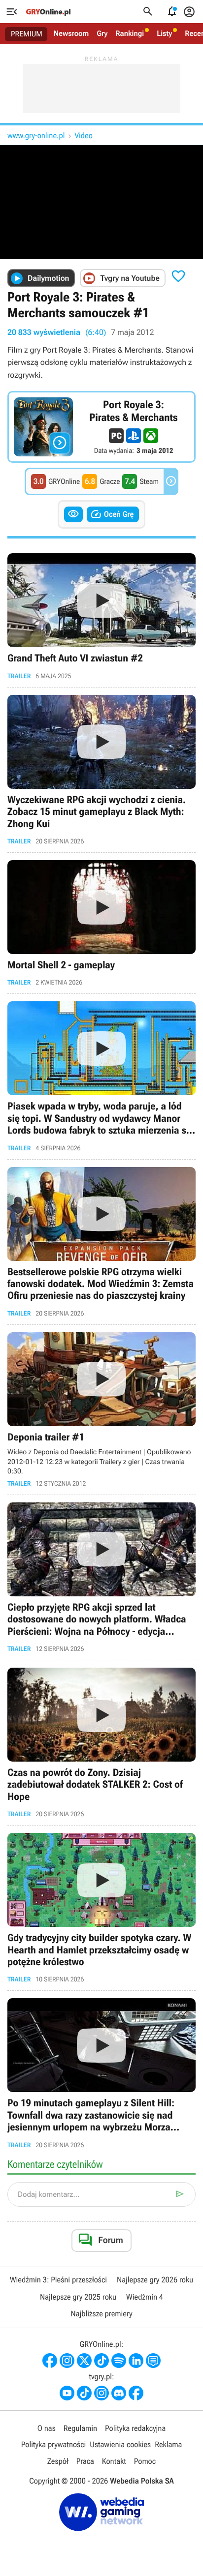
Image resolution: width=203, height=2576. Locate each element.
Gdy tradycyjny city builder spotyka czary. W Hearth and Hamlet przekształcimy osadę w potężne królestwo (101, 1908)
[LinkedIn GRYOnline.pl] (136, 2361)
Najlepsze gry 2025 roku (78, 2297)
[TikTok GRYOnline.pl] (101, 2361)
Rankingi (130, 33)
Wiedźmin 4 (145, 2297)
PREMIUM (27, 34)
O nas (47, 2428)
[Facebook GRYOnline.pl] (50, 2361)
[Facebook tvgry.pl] (136, 2393)
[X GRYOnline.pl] (84, 2361)
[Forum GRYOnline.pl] (153, 2361)
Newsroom (71, 33)
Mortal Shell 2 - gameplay (101, 923)
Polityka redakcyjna (135, 2428)
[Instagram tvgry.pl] (101, 2393)
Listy (164, 33)
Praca (85, 2461)
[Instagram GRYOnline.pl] (67, 2361)
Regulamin (80, 2428)
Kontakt (114, 2461)
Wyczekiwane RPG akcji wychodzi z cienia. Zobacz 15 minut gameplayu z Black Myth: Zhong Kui (101, 770)
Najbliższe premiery (101, 2314)
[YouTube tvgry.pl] (67, 2393)
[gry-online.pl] (48, 12)
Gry (102, 33)
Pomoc (145, 2461)
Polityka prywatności (54, 2444)
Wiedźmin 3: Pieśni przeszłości (58, 2280)
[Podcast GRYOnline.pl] (119, 2361)
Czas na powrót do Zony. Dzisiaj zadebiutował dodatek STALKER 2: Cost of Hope (101, 1743)
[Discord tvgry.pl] (119, 2393)
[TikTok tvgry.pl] (84, 2393)
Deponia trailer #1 (101, 1410)
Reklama (168, 2444)
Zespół (58, 2461)
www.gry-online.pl (36, 135)
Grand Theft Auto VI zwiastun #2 (101, 616)
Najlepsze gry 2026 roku (155, 2280)
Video (83, 135)
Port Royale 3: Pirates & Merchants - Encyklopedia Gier (101, 427)
